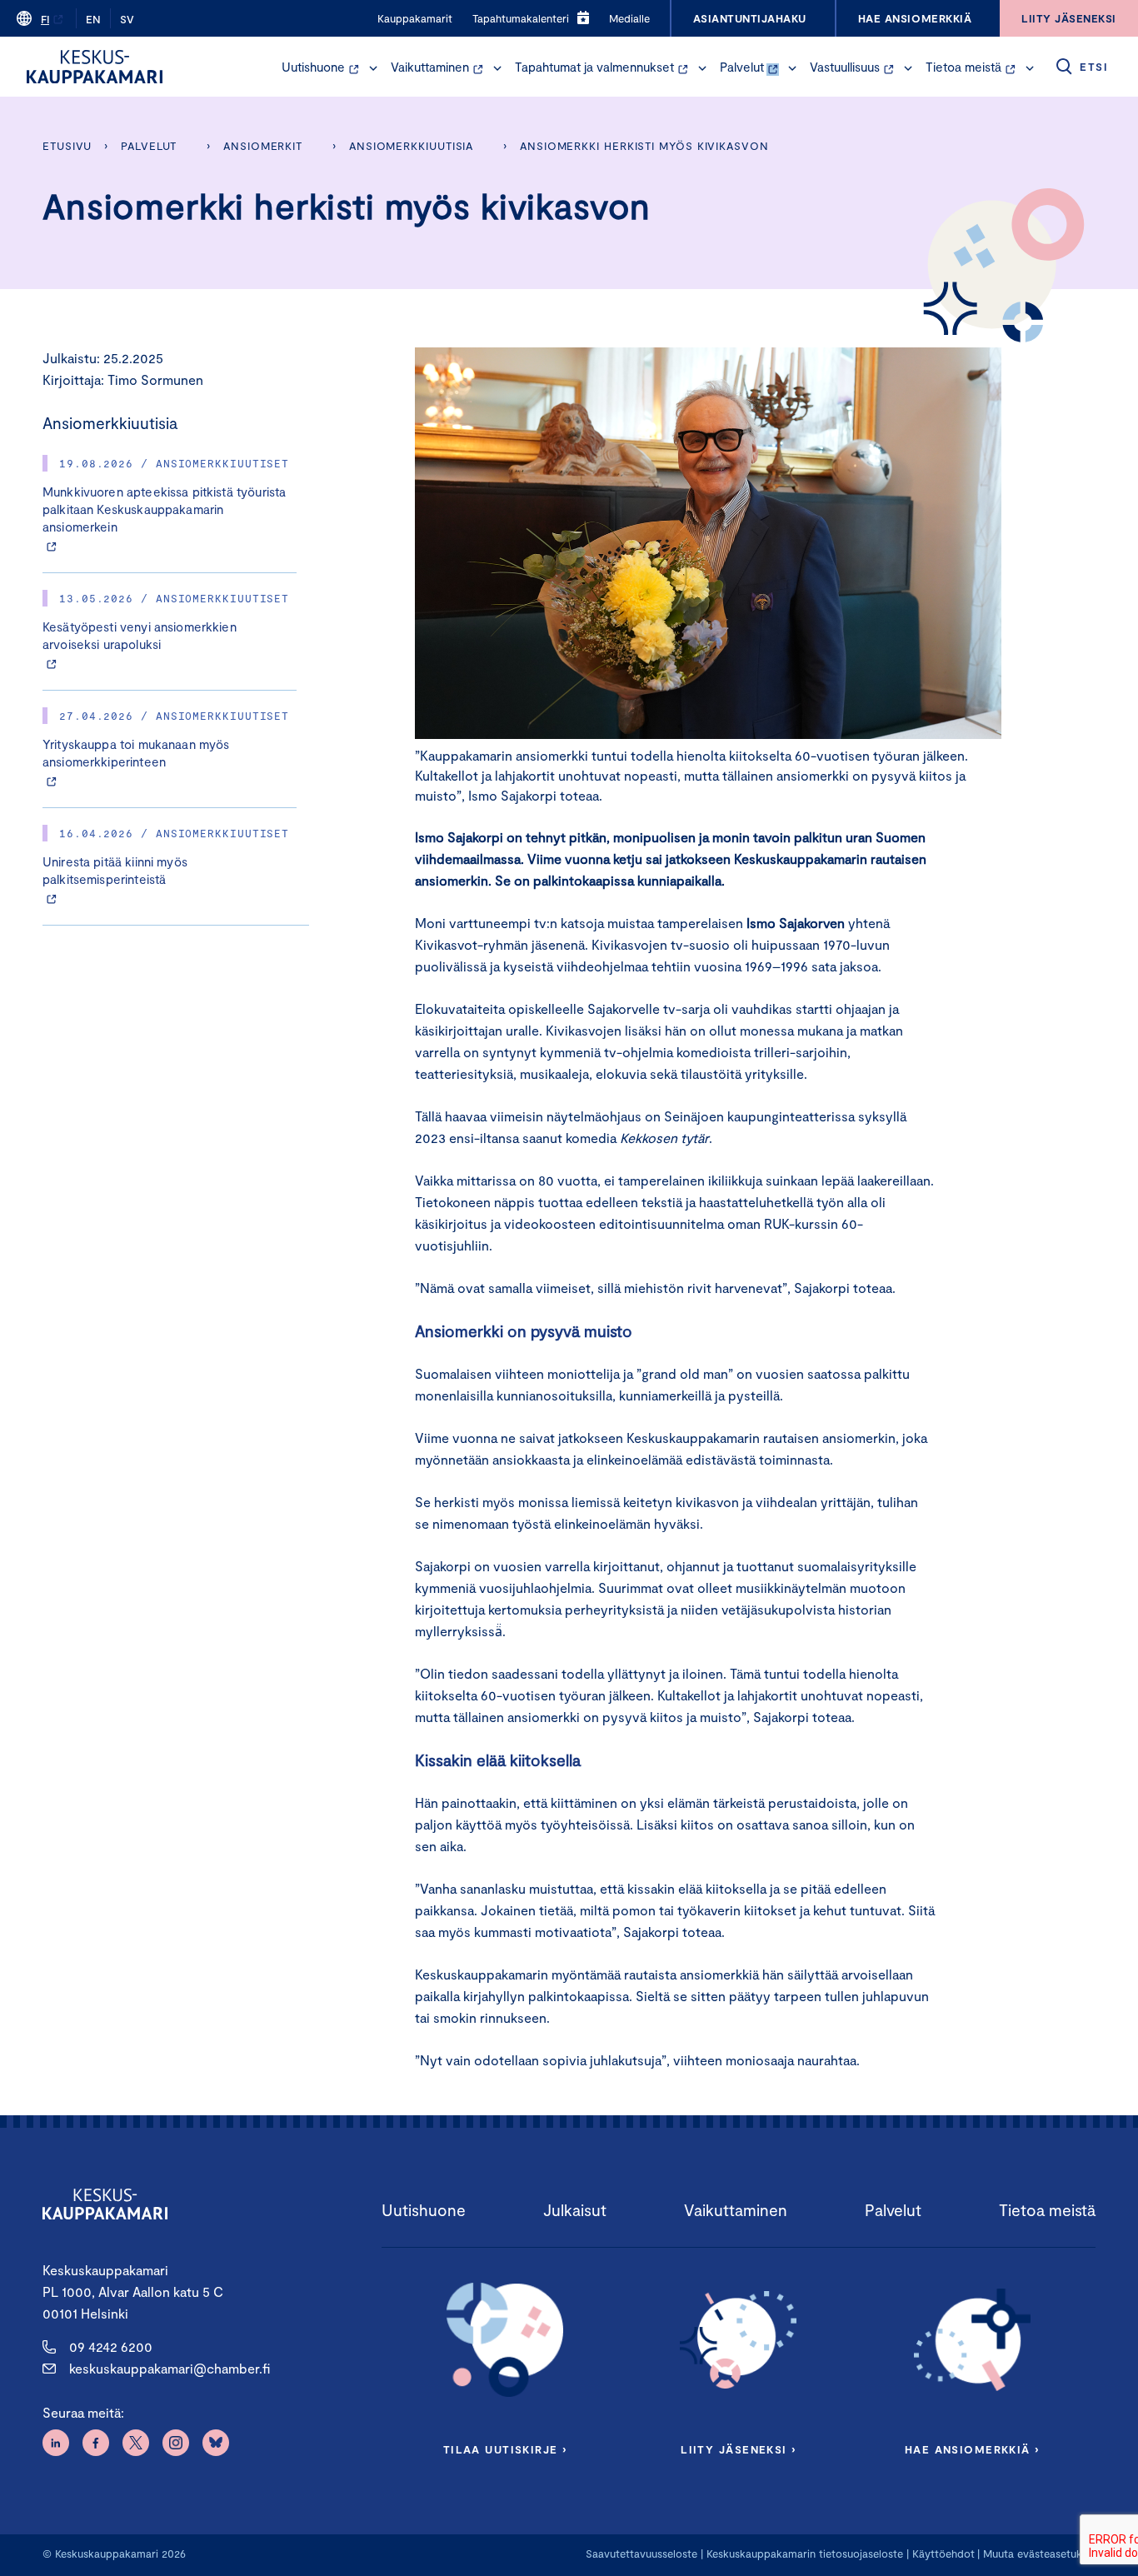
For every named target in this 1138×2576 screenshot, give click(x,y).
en (93, 19)
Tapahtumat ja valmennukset (594, 67)
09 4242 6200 (111, 2346)
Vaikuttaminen (430, 67)
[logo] (95, 67)
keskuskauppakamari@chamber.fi (170, 2368)
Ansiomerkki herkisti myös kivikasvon (644, 146)
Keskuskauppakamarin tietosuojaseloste (803, 2554)
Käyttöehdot (943, 2554)
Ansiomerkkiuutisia (411, 146)
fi (45, 19)
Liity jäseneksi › (738, 2449)
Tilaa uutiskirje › (505, 2449)
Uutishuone (313, 67)
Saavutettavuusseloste (641, 2554)
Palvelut (742, 67)
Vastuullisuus (845, 67)
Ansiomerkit (263, 146)
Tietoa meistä (963, 67)
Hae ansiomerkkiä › (972, 2449)
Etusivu (67, 146)
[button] (373, 68)
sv (127, 19)
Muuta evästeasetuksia (1039, 2554)
